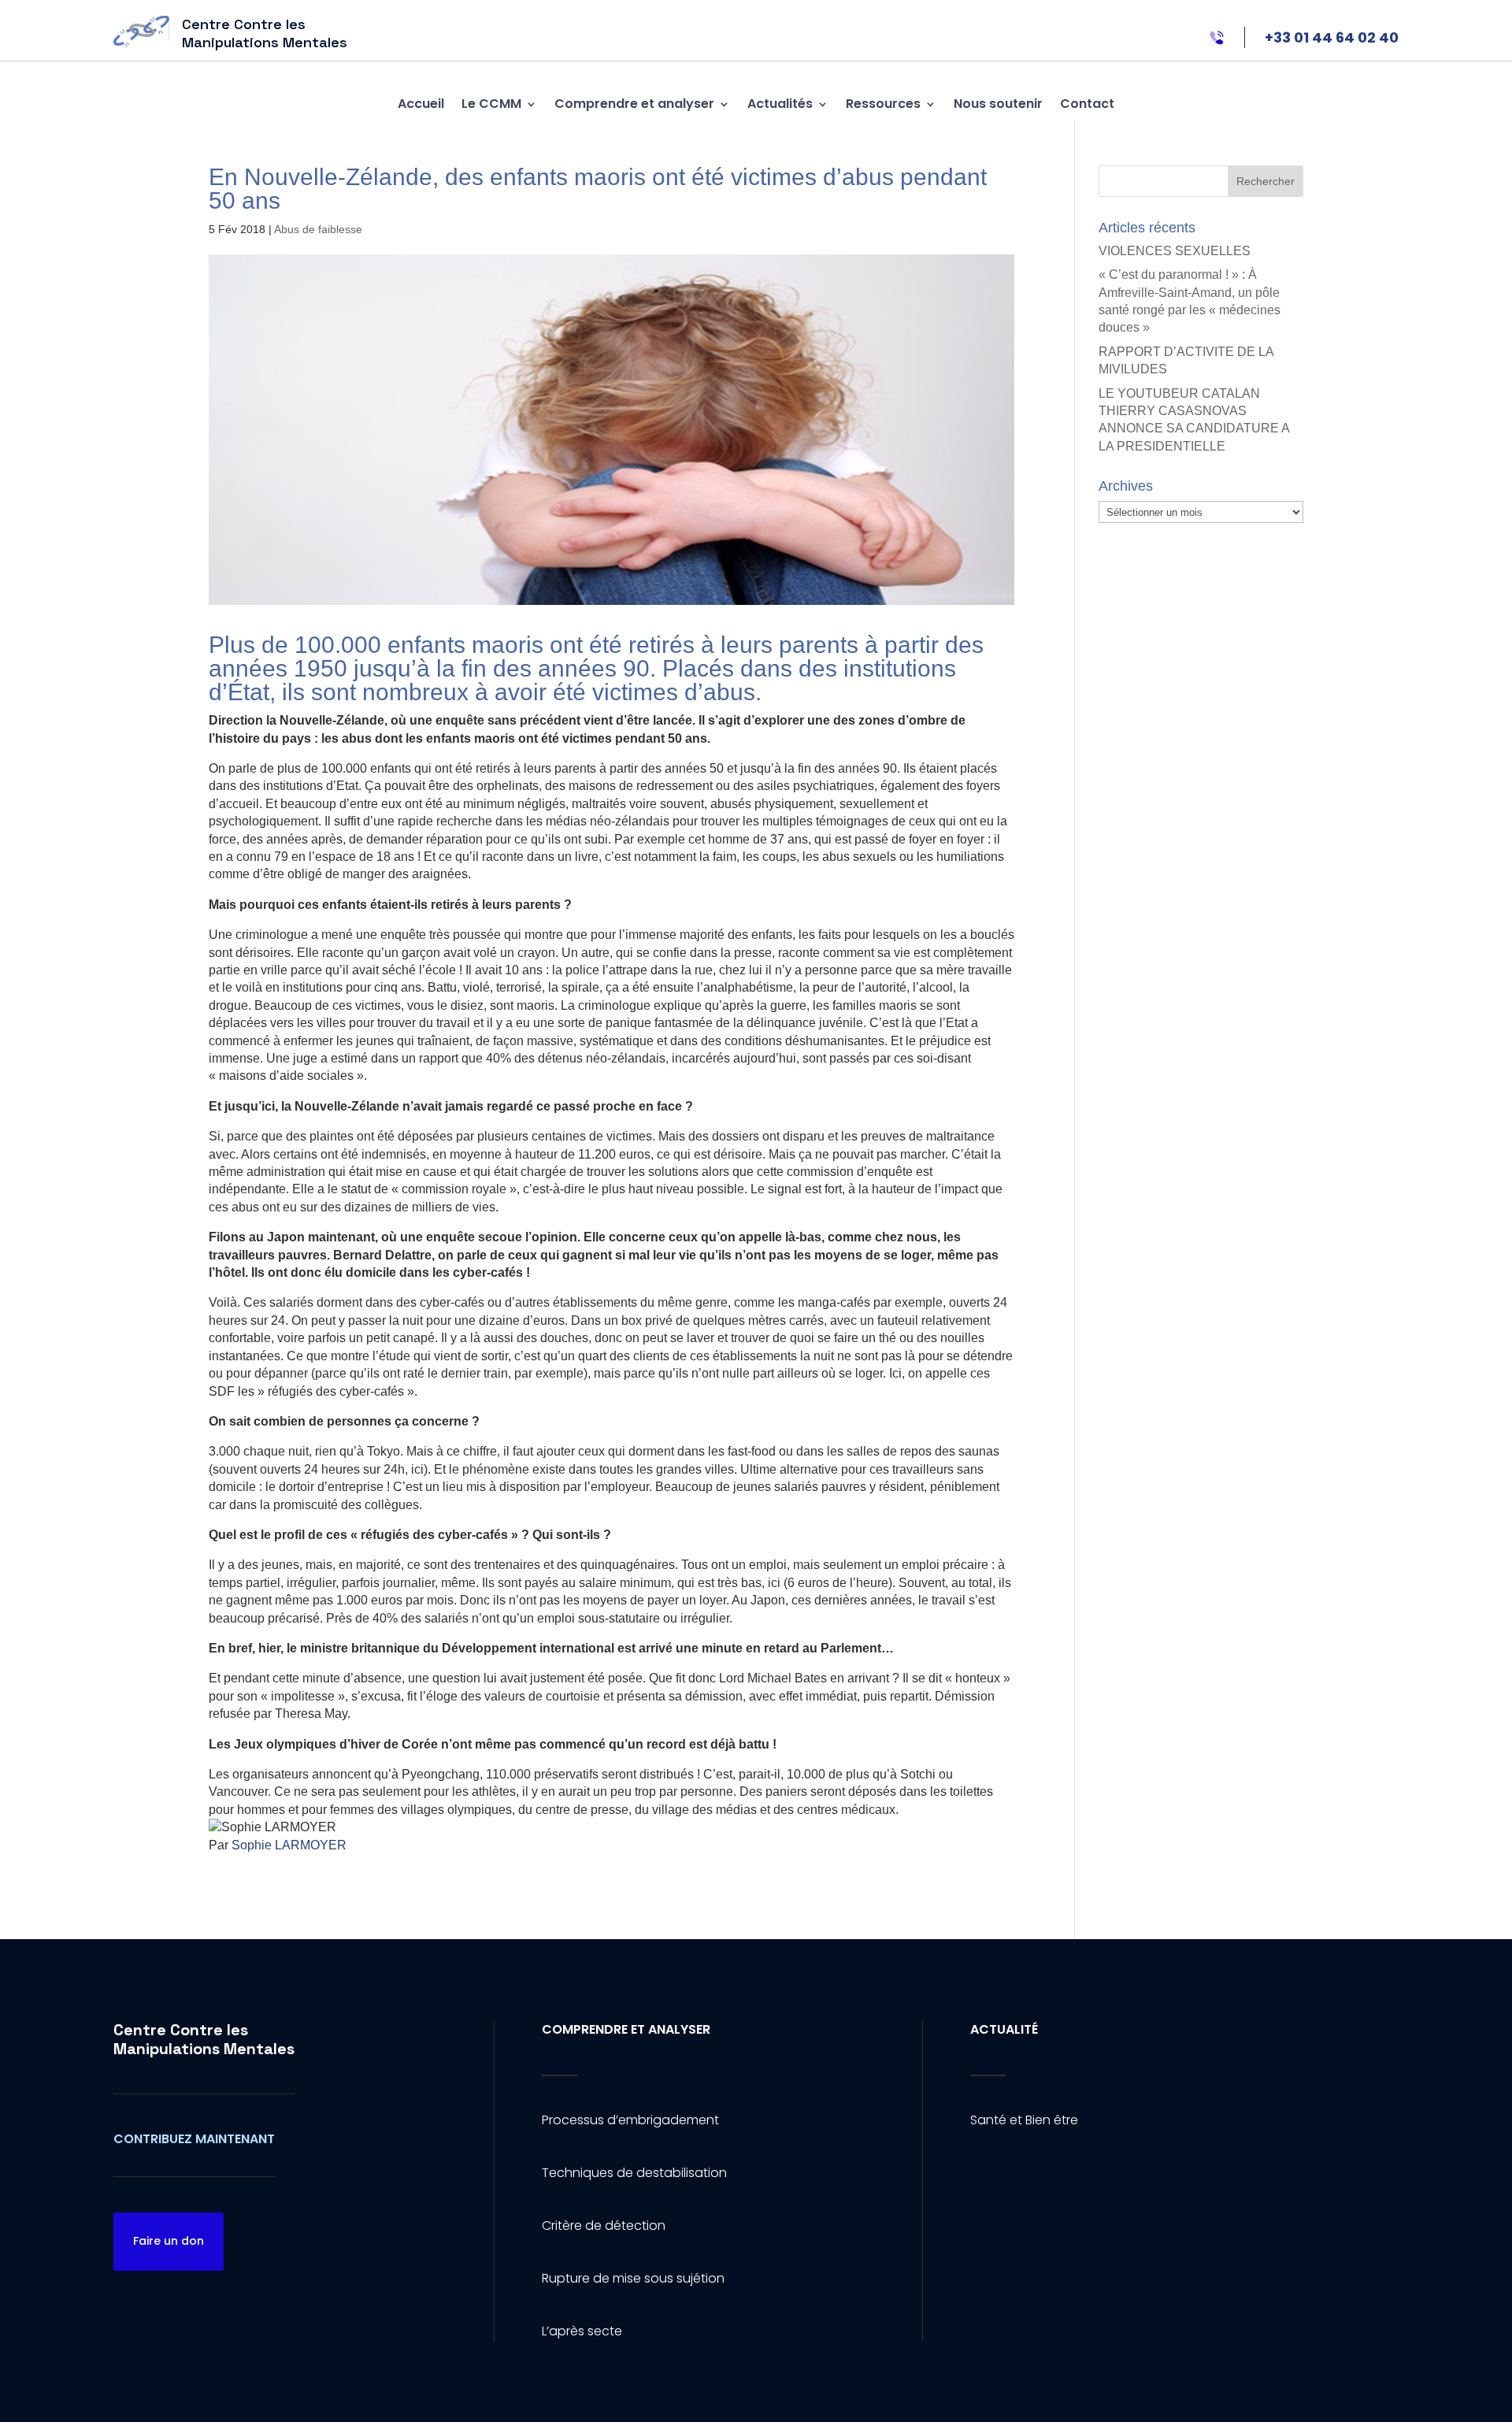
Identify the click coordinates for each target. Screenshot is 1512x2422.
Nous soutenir (998, 104)
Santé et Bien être (1024, 2120)
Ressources (883, 104)
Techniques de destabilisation (634, 2173)
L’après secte (582, 2331)
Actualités (780, 104)
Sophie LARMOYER (289, 1845)
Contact (1087, 104)
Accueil (421, 104)
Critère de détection (604, 2225)
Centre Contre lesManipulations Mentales (204, 2039)
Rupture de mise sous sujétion (633, 2278)
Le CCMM (491, 104)
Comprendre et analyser (634, 104)
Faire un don (169, 2241)
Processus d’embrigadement (630, 2120)
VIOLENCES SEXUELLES (1175, 251)
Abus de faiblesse (318, 229)
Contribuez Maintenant (194, 2139)
